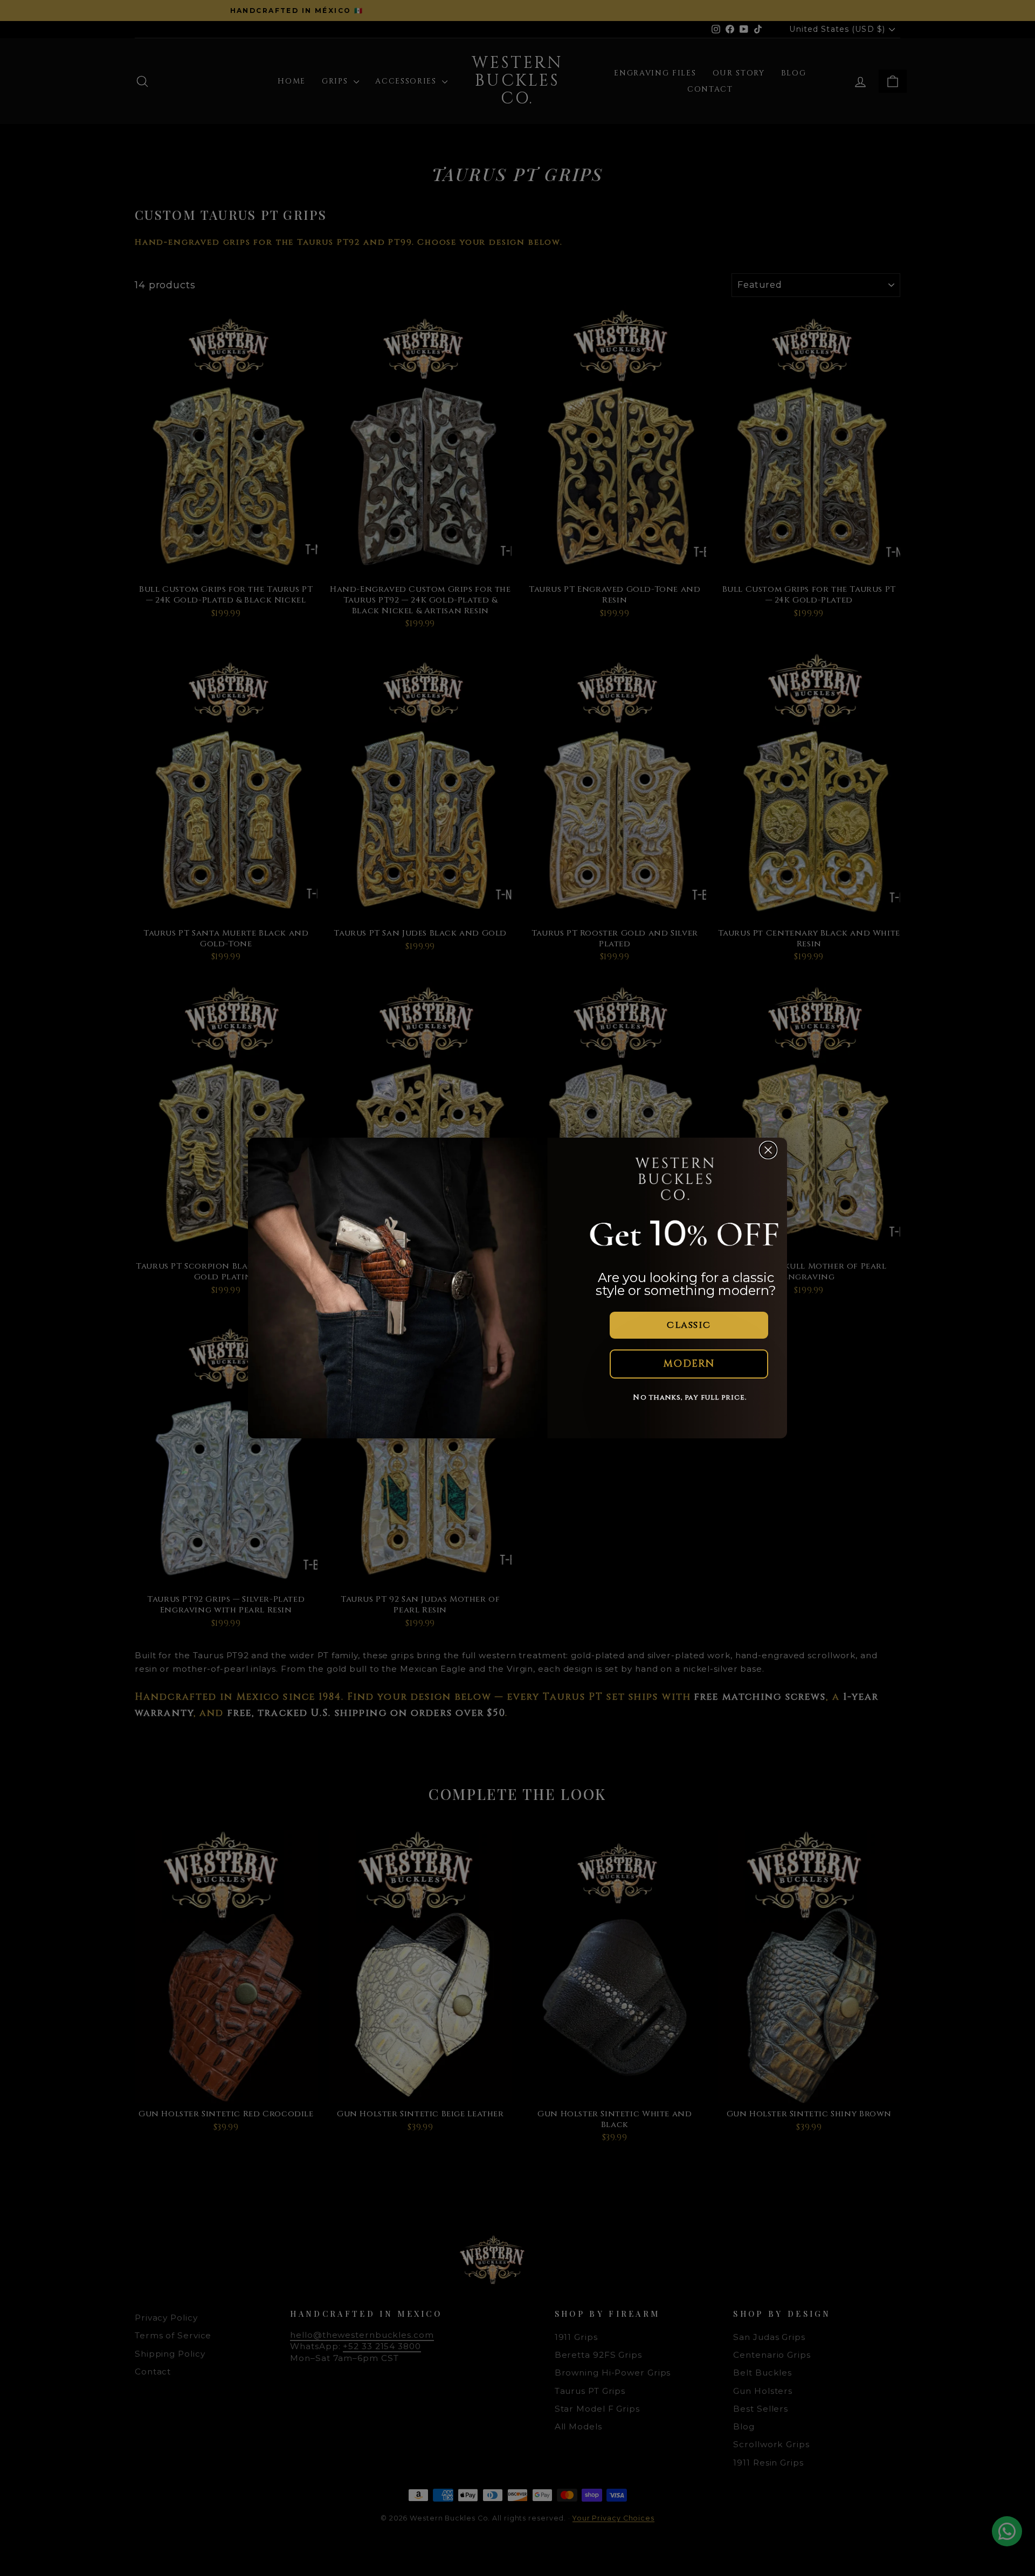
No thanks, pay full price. (690, 1397)
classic (689, 1325)
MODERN (689, 1364)
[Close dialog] (768, 1150)
